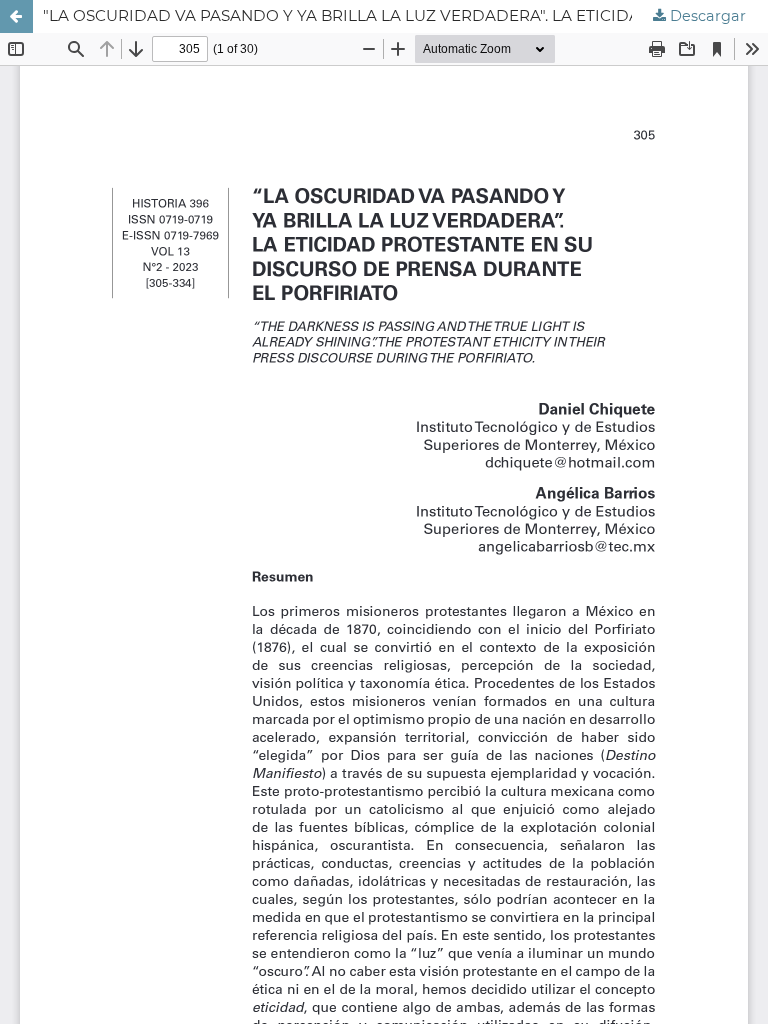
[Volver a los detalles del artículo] (16, 16)
